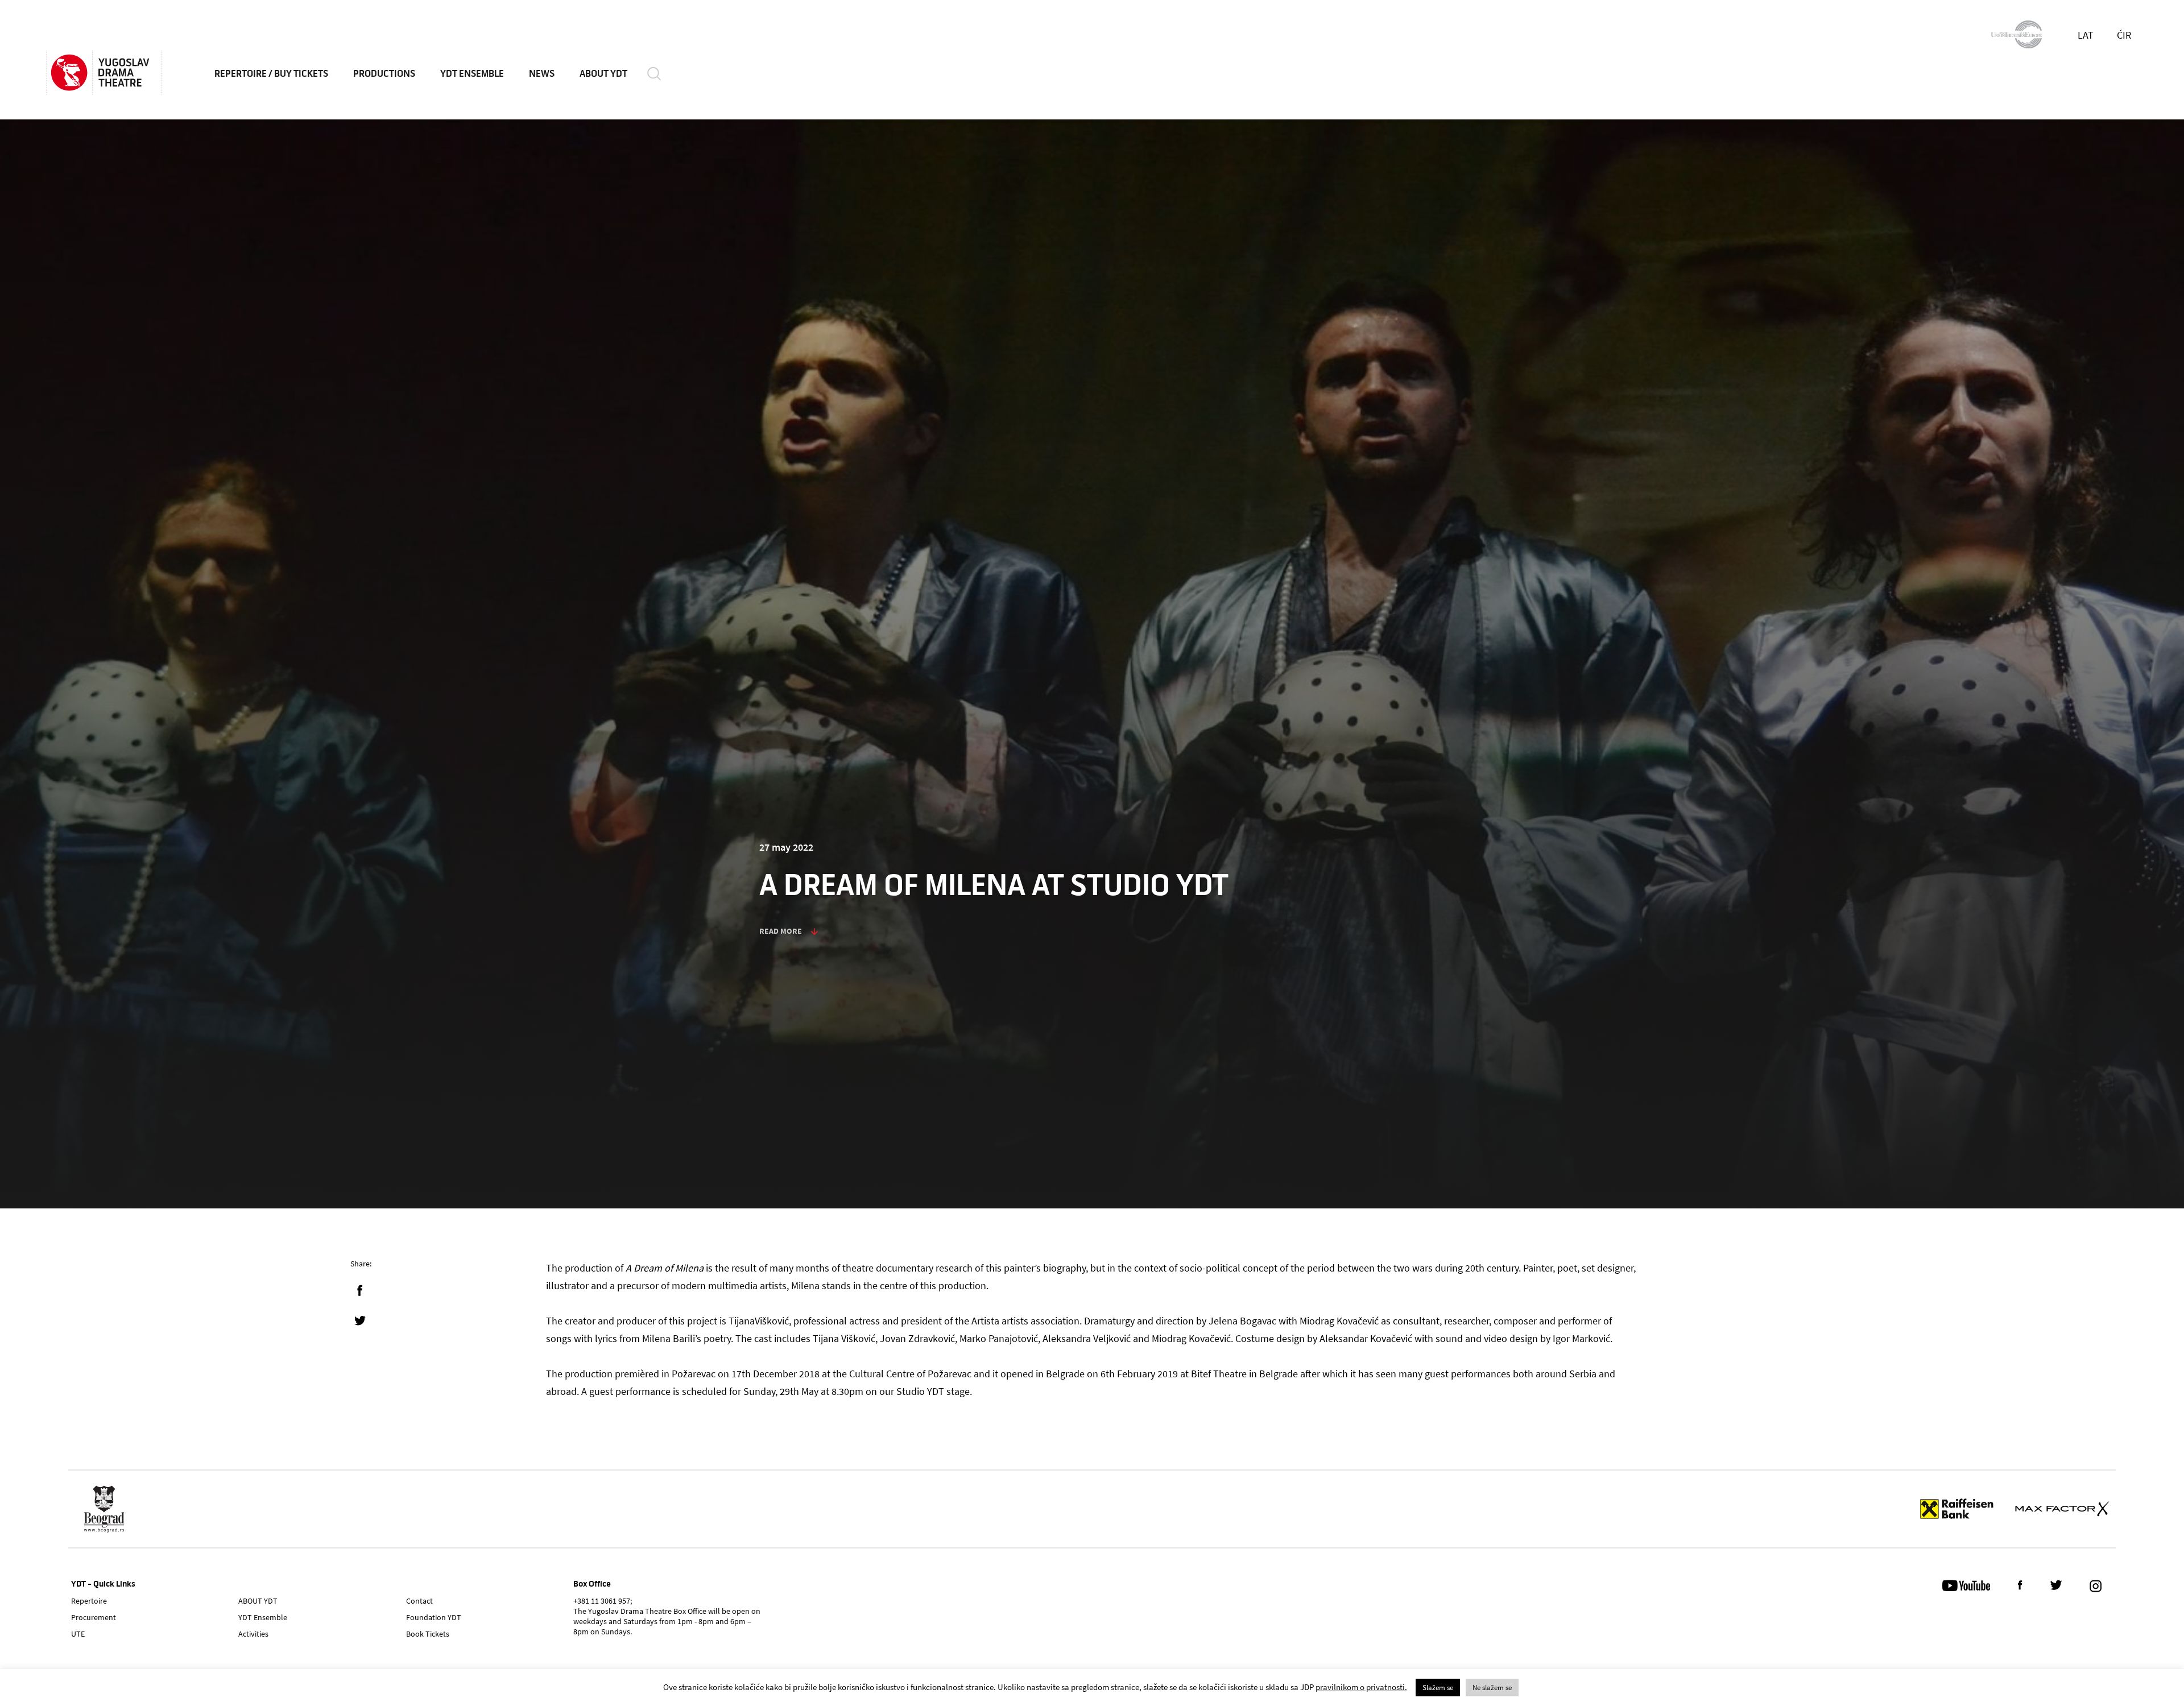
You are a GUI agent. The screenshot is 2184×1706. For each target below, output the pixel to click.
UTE (78, 1634)
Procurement (94, 1617)
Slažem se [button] (1438, 1688)
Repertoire (89, 1601)
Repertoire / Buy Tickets (271, 74)
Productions (384, 74)
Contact (419, 1601)
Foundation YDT (434, 1617)
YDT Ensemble (472, 74)
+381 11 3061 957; (603, 1601)
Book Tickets (428, 1634)
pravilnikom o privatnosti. (1361, 1687)
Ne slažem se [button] (1492, 1688)
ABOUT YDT (603, 74)
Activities (253, 1634)
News (542, 74)
